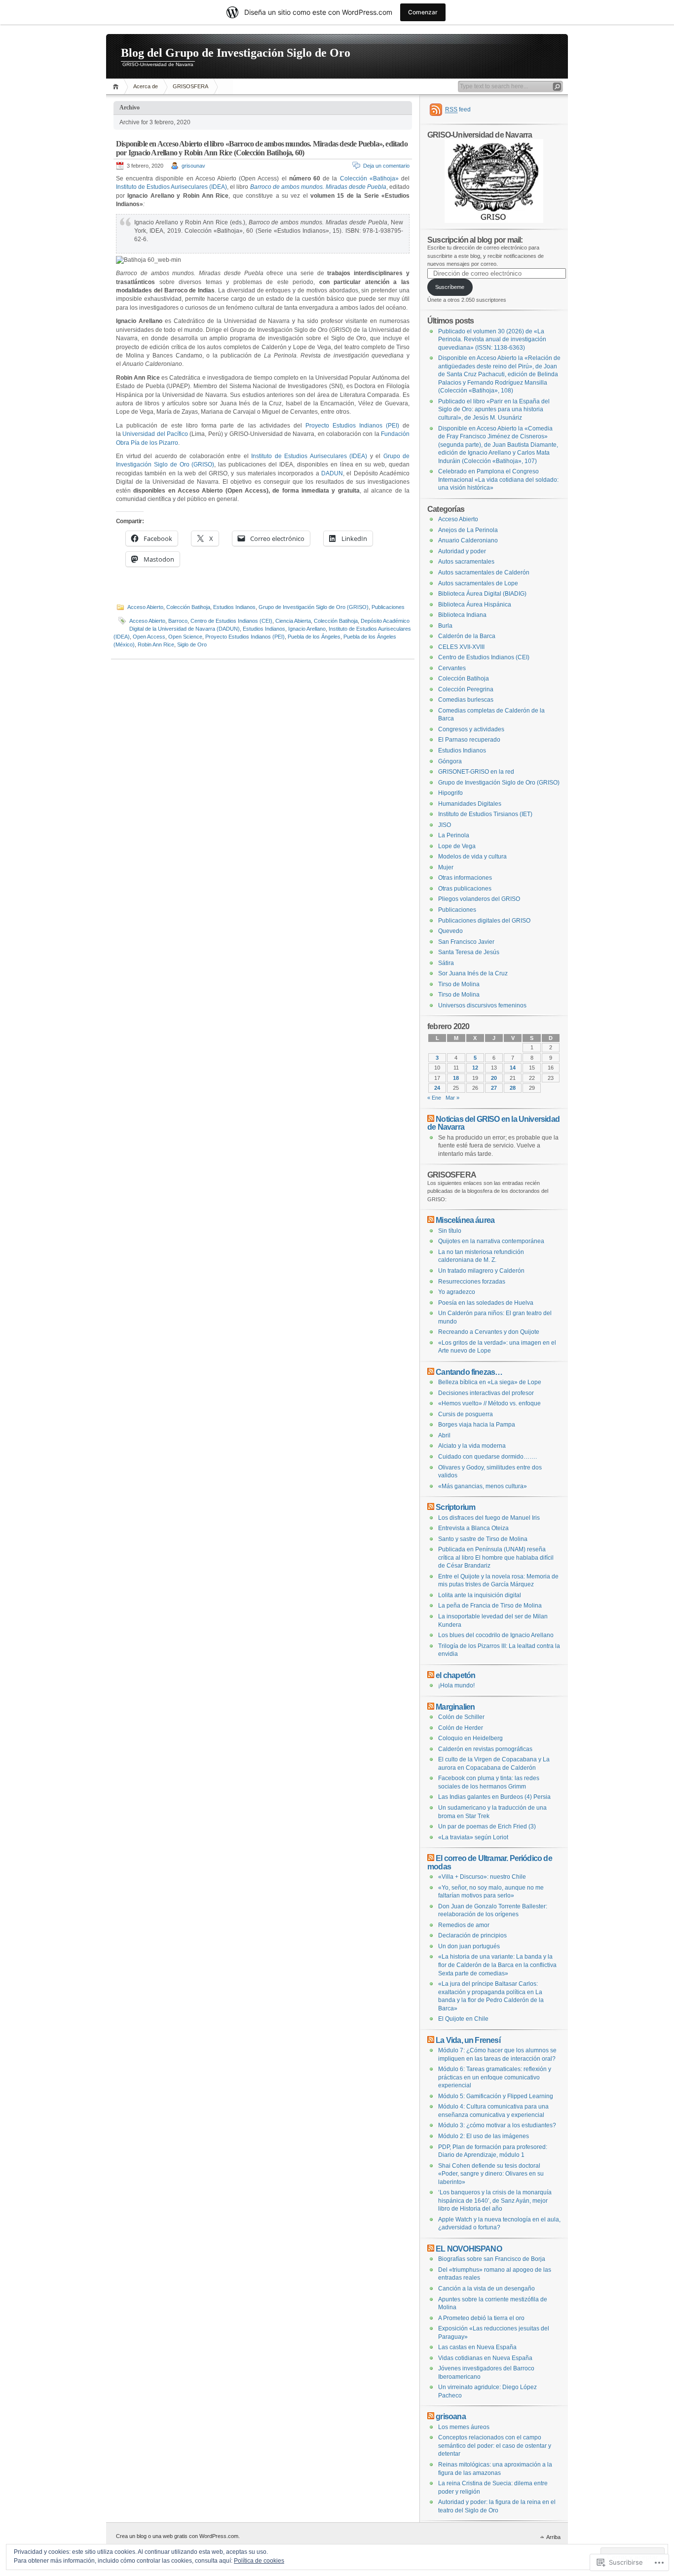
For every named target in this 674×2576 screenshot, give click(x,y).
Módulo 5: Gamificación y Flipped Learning (496, 2096)
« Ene (434, 1098)
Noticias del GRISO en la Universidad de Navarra (493, 1123)
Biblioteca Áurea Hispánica (475, 605)
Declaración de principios (472, 1935)
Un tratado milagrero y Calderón (481, 1271)
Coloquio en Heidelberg (470, 1738)
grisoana (451, 2416)
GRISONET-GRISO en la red (476, 772)
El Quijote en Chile (463, 2019)
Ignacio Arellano (307, 629)
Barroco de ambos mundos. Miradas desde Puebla (318, 187)
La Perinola (454, 835)
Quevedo (450, 931)
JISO (445, 825)
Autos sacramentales (466, 562)
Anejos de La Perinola (468, 530)
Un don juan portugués (469, 1946)
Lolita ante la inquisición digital (480, 1595)
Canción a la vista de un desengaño (487, 2289)
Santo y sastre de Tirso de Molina (483, 1539)
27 (494, 1088)
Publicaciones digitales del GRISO (484, 921)
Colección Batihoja (188, 607)
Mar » (452, 1098)
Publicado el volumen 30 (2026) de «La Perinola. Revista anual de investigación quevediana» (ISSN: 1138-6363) (492, 340)
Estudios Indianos (234, 607)
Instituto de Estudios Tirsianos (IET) (485, 814)
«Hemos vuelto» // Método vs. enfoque (489, 1403)
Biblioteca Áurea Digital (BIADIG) (482, 594)
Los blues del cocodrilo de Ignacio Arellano (496, 1635)
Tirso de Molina (459, 984)
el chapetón (455, 1675)
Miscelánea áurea (465, 1220)
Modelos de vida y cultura (472, 857)
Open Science (185, 637)
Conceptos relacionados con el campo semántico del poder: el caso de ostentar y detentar (495, 2446)
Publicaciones (388, 607)
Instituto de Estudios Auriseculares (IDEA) (171, 187)
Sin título (450, 1231)
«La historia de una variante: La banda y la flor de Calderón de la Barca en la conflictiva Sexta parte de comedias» (497, 1965)
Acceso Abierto (145, 607)
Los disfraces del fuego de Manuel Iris (489, 1518)
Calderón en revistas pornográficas (485, 1749)
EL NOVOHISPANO (469, 2249)
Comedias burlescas (466, 700)
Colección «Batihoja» (369, 179)
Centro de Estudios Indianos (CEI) (231, 621)
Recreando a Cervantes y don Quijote (489, 1332)
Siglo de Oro (192, 644)
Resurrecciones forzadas (472, 1282)
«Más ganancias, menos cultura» (483, 1486)
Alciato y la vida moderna (472, 1446)
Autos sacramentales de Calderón (484, 572)
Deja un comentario (386, 166)
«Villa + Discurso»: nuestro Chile (482, 1877)
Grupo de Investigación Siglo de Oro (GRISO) (314, 607)
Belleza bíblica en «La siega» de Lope (490, 1382)
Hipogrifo (450, 793)
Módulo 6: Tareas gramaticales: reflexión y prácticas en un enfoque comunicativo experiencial (495, 2077)
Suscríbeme (450, 287)
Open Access (149, 637)
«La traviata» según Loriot (473, 1837)
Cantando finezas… (469, 1372)
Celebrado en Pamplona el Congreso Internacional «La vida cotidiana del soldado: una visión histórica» (498, 480)
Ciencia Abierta (293, 621)
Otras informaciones (465, 878)
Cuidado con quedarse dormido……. (487, 1457)
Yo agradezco (457, 1292)
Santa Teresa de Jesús (469, 952)
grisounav (193, 166)
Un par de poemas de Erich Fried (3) (487, 1826)
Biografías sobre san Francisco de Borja (492, 2259)
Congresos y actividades (471, 729)
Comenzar (423, 12)
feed (458, 109)
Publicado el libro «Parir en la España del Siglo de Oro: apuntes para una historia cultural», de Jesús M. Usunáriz (494, 410)
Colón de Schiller (461, 1717)
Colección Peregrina (466, 689)
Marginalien (455, 1707)
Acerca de (146, 86)
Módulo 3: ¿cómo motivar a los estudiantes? (497, 2125)
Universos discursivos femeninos (482, 1005)
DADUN (332, 473)
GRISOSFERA (190, 86)
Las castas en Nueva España (477, 2347)
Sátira (446, 963)
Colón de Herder (461, 1728)
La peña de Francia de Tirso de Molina (490, 1606)
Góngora (450, 761)
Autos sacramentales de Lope (478, 583)
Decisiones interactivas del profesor (486, 1393)
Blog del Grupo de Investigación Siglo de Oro (236, 53)
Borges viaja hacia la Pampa (477, 1425)
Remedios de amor (464, 1925)
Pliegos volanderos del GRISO (479, 899)
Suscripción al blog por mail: (475, 240)
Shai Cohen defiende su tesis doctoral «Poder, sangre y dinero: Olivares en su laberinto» (491, 2174)
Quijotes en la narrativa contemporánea (491, 1241)
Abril (444, 1435)
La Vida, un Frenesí (468, 2040)
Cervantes (452, 668)
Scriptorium (455, 1507)
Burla (445, 626)
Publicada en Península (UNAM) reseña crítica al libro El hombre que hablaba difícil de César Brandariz (496, 1557)
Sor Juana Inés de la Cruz (473, 973)
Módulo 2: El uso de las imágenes (484, 2136)
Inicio (117, 87)
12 (475, 1068)
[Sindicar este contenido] (431, 1119)
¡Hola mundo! (456, 1685)
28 (513, 1088)
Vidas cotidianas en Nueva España (485, 2358)
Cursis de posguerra (466, 1414)
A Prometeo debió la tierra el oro (481, 2318)
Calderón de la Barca (467, 636)
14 (513, 1068)
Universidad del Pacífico (155, 434)
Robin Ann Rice (156, 644)
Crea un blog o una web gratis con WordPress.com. (178, 2536)
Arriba (553, 2537)
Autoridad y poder (462, 551)
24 (437, 1088)
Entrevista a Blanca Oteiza (473, 1528)
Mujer (446, 867)
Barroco (178, 621)
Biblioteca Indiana (462, 615)
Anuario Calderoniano (468, 540)
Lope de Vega (457, 846)
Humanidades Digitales (470, 804)
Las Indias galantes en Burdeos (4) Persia (494, 1797)
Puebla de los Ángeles (314, 637)
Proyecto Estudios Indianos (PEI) (352, 426)
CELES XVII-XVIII (461, 647)
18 (456, 1078)
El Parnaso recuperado (469, 740)
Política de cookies (259, 2561)
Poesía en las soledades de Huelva (486, 1303)
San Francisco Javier (466, 942)
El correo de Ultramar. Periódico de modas (490, 1862)
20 (494, 1078)
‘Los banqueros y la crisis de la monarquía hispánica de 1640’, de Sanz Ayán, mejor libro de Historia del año (495, 2200)
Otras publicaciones (465, 889)
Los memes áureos (464, 2427)
